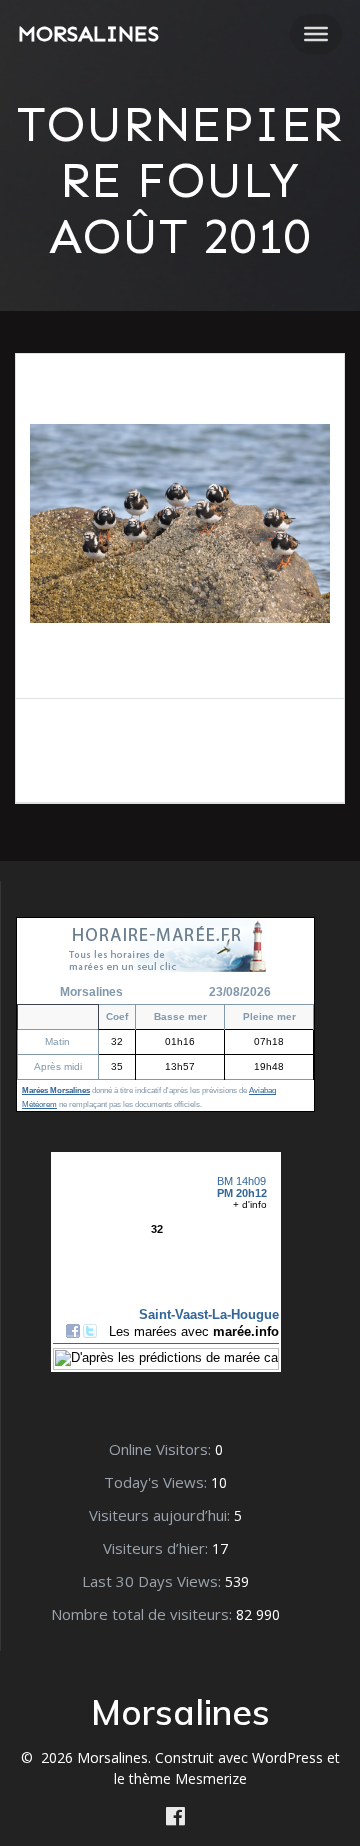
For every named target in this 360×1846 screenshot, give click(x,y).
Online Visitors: (162, 1449)
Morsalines (88, 34)
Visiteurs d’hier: (157, 1548)
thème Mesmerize (188, 1778)
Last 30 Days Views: (153, 1581)
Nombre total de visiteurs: (143, 1614)
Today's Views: (157, 1482)
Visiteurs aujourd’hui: (161, 1515)
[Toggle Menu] (316, 34)
